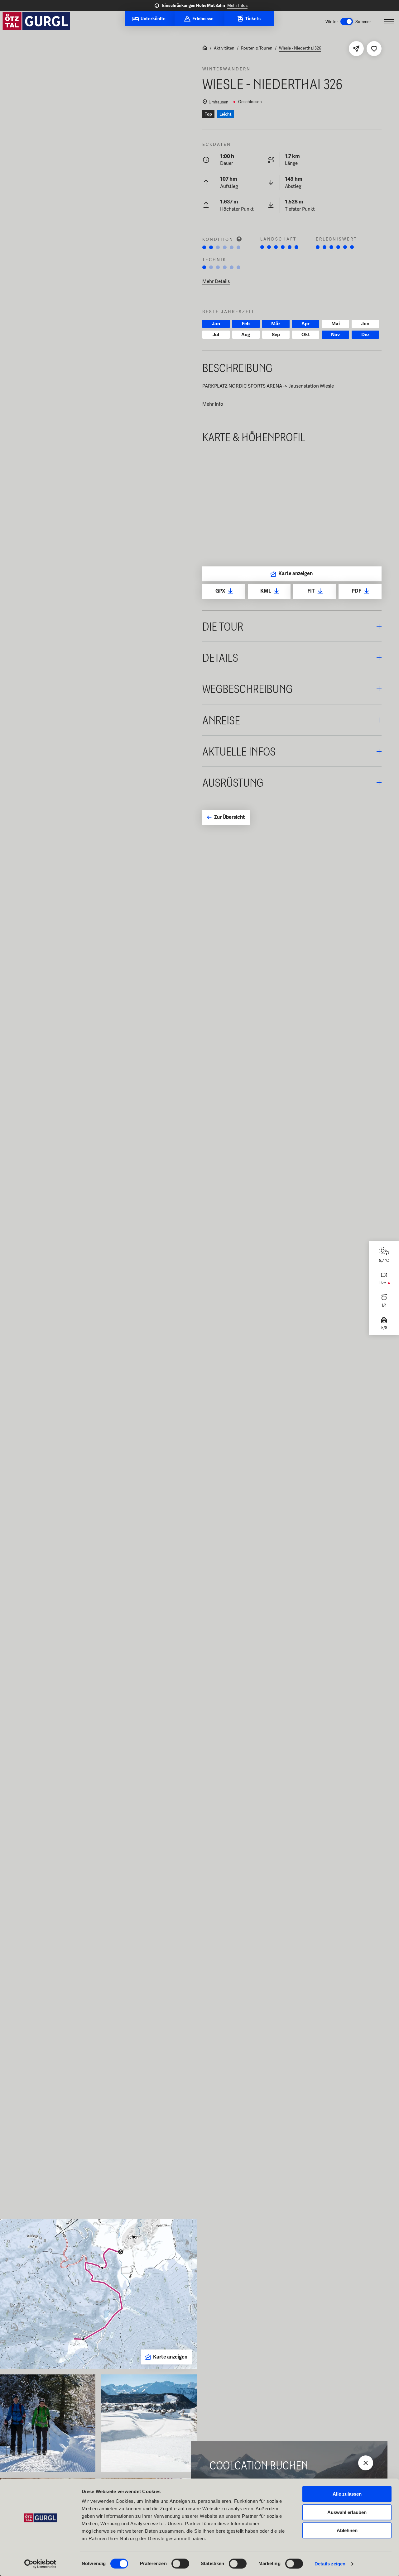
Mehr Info (213, 404)
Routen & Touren (257, 48)
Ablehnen (347, 2530)
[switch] (180, 2564)
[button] (292, 626)
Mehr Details (216, 281)
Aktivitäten (224, 48)
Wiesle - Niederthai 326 (300, 48)
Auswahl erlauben (347, 2512)
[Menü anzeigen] (389, 21)
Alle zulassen (347, 2494)
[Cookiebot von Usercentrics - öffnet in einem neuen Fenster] (40, 2564)
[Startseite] (205, 49)
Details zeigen (330, 2564)
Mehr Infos (237, 5)
